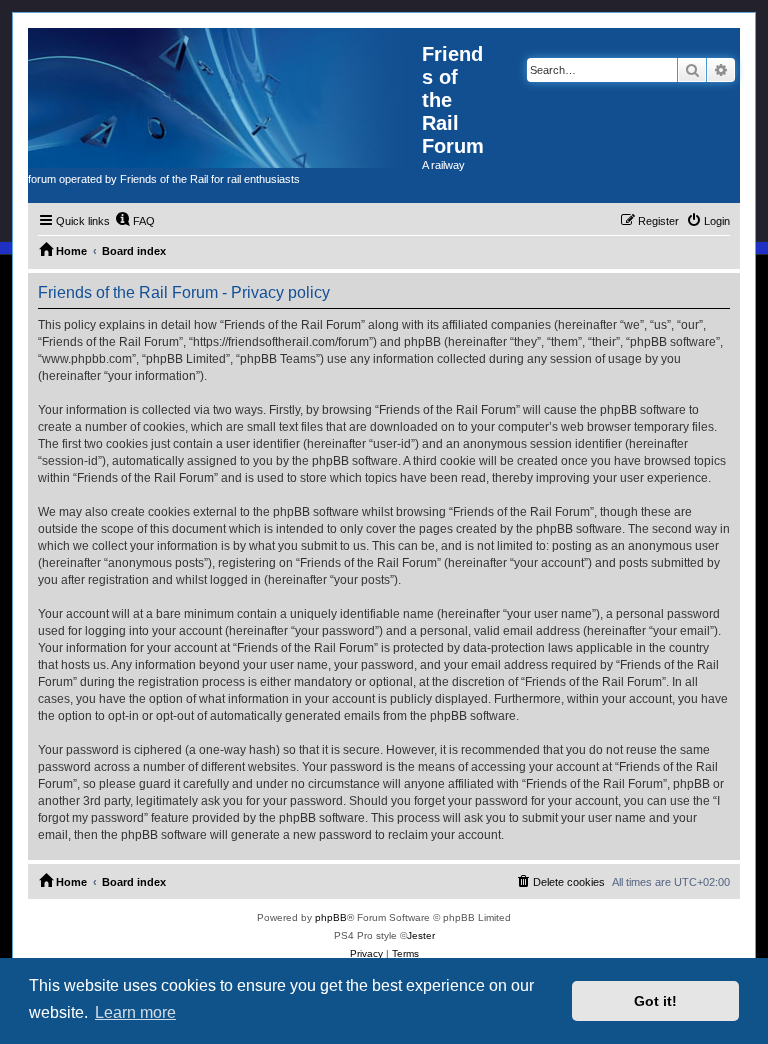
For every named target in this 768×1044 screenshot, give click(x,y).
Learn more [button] (135, 1012)
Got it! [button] (655, 1001)
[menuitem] (135, 221)
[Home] (225, 98)
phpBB (331, 917)
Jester (421, 935)
